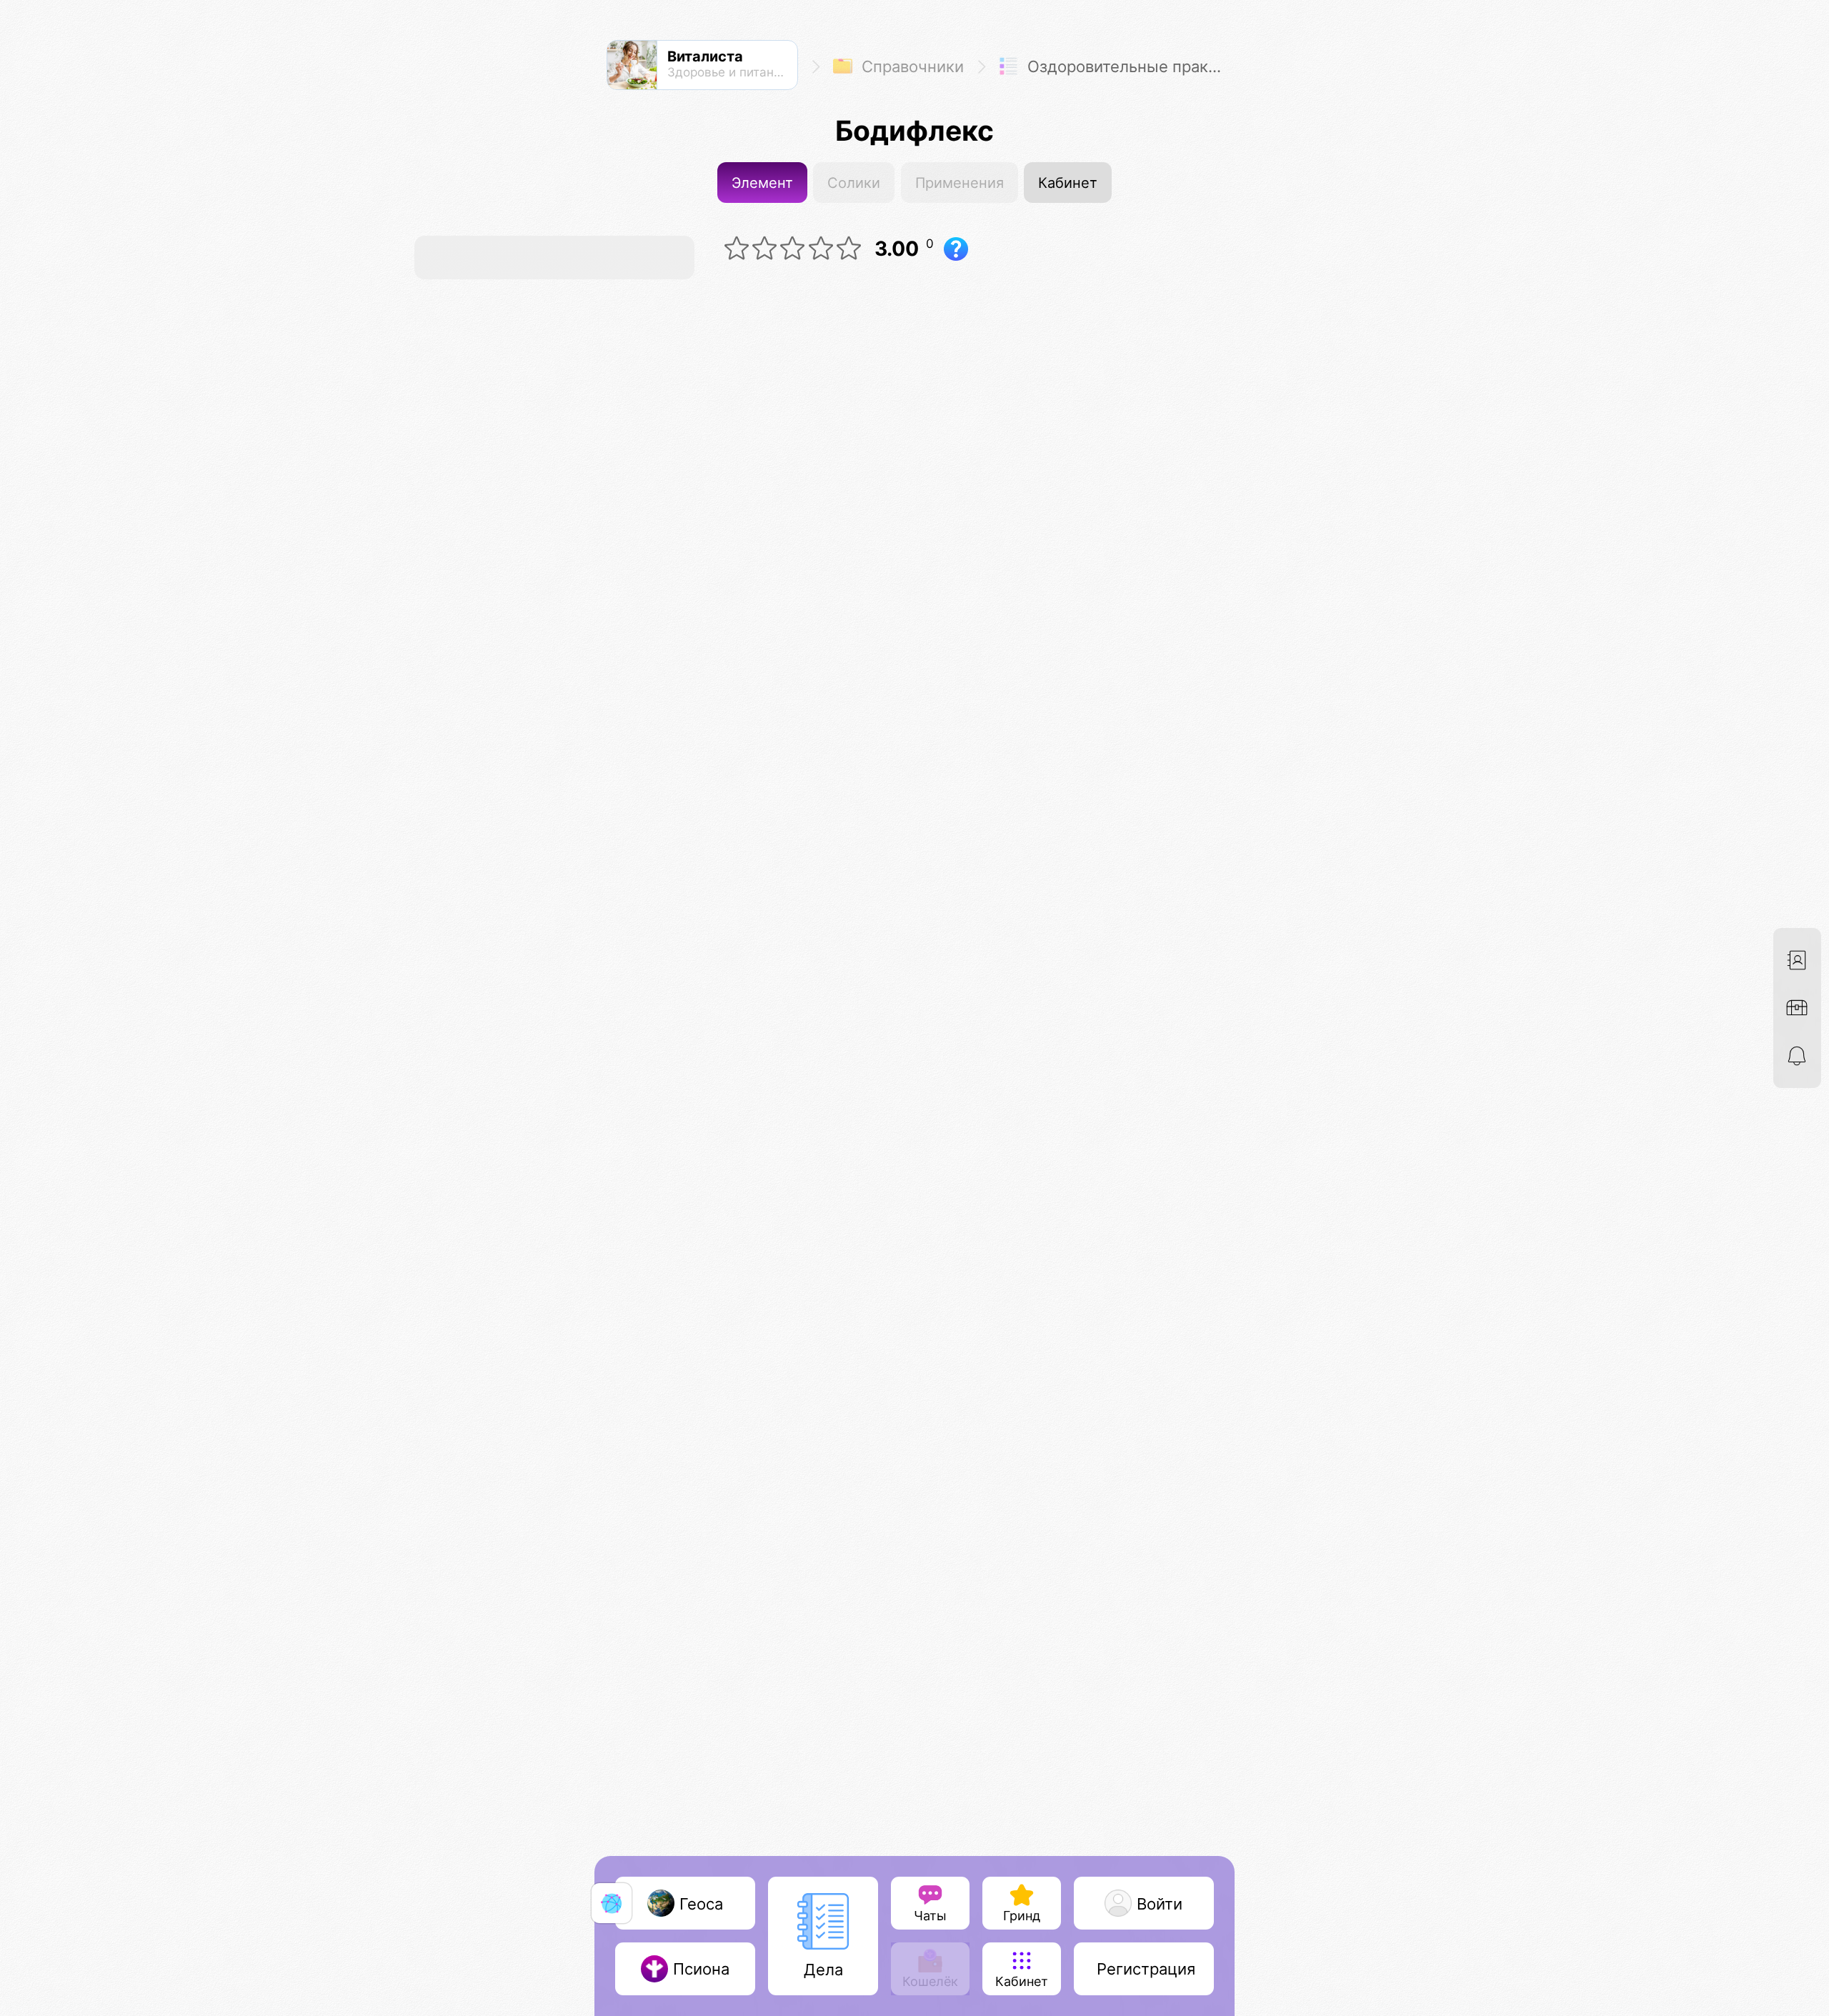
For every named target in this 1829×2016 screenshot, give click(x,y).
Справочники (911, 67)
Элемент (762, 183)
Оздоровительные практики (1127, 67)
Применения (960, 183)
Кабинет (1068, 183)
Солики (854, 183)
